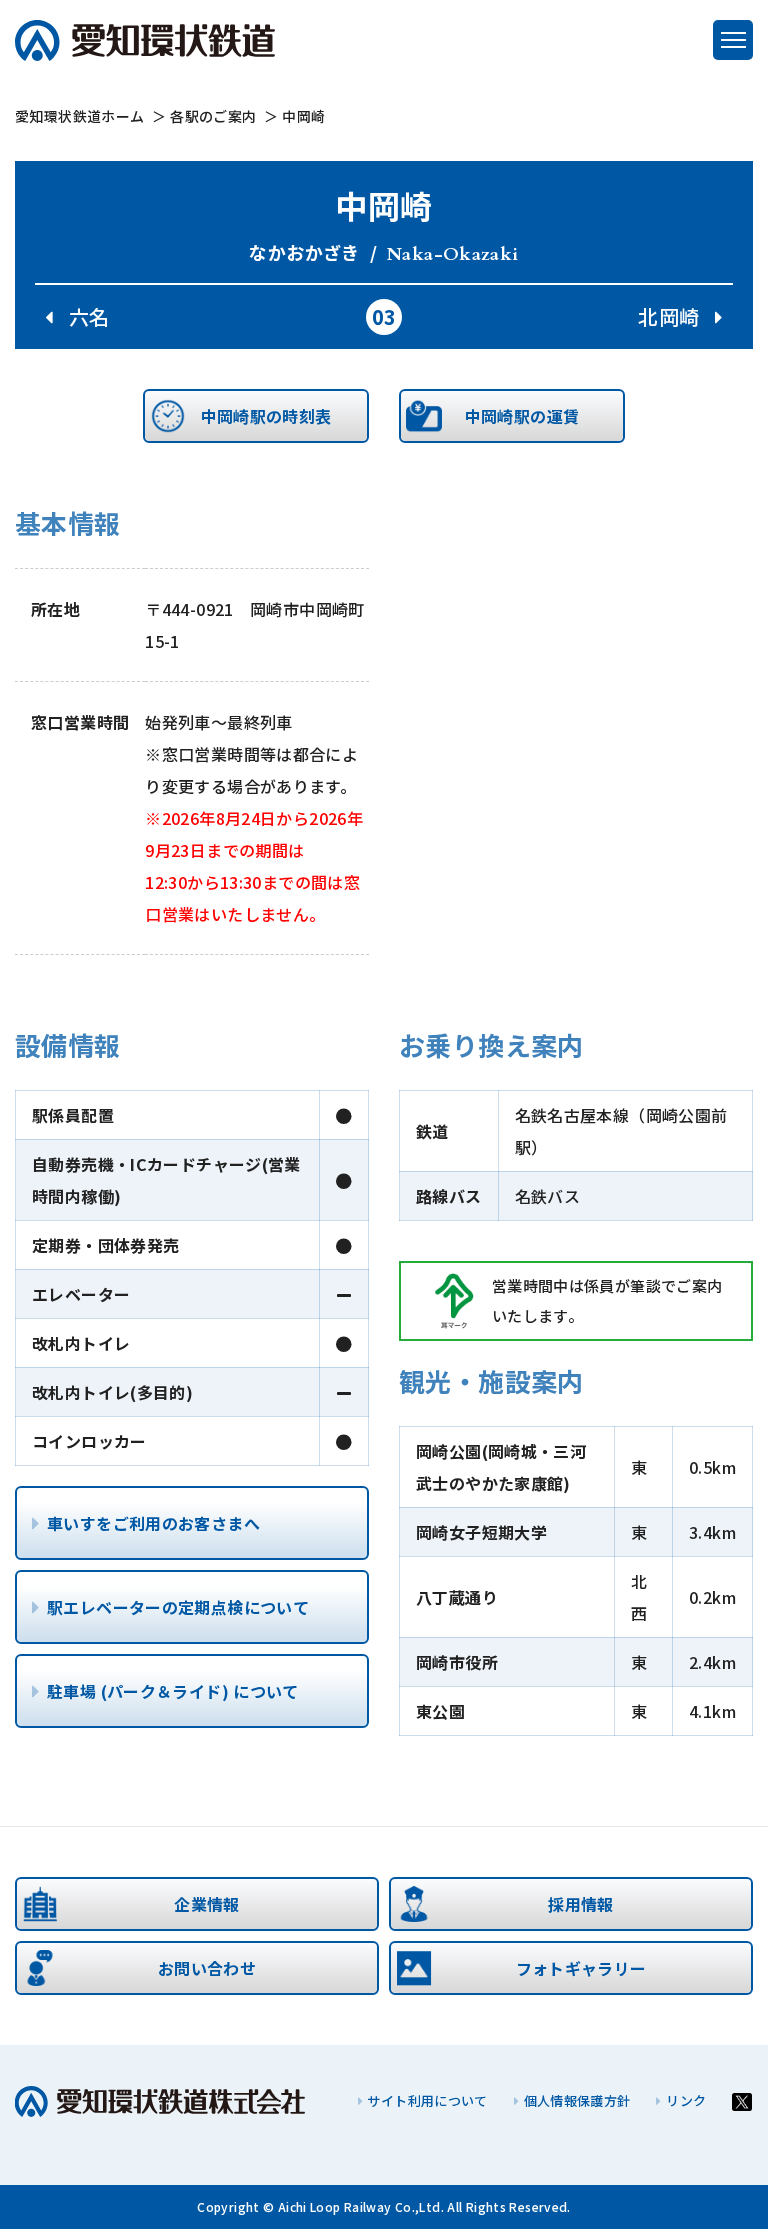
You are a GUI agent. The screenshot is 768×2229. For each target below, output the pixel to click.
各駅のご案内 (213, 116)
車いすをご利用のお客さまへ (153, 1523)
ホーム (79, 116)
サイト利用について (427, 2100)
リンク (686, 2100)
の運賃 (522, 416)
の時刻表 (266, 416)
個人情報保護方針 (577, 2100)
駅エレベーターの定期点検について (178, 1607)
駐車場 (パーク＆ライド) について (173, 1691)
